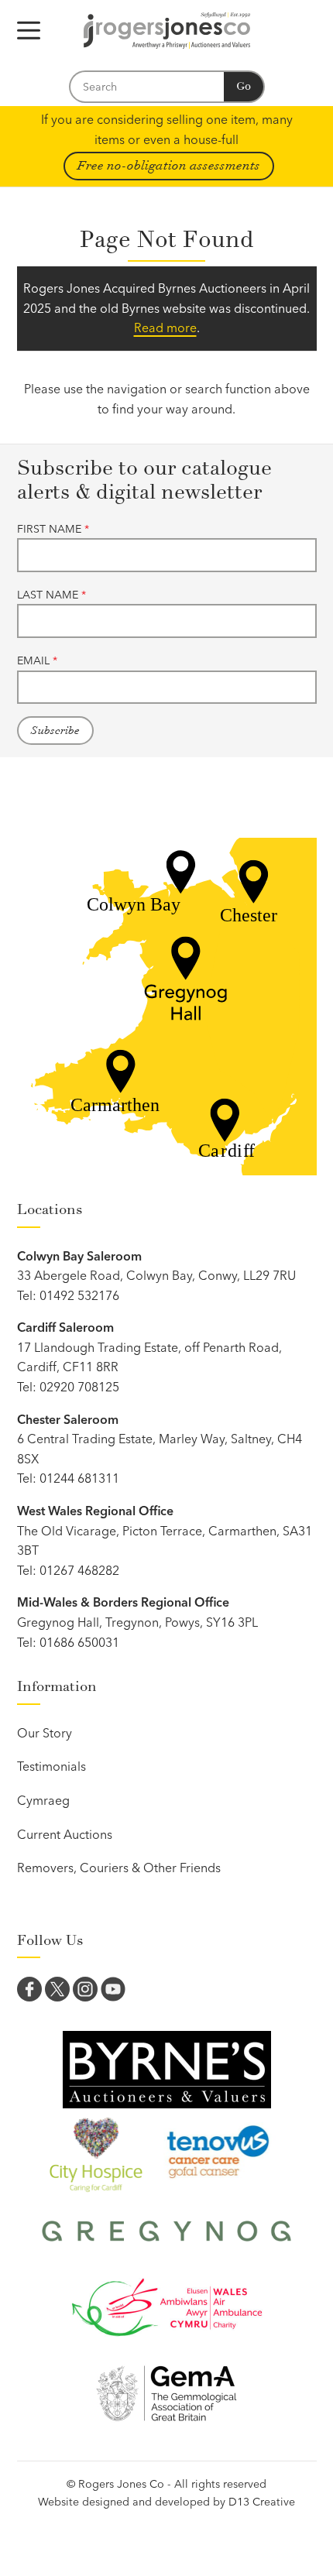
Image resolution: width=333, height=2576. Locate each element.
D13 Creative (262, 2502)
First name (53, 529)
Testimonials (51, 1766)
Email (37, 660)
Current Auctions (65, 1834)
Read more (165, 328)
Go (244, 86)
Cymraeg (43, 1800)
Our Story (45, 1733)
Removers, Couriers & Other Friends (119, 1868)
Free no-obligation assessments (169, 166)
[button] (29, 31)
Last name (51, 595)
